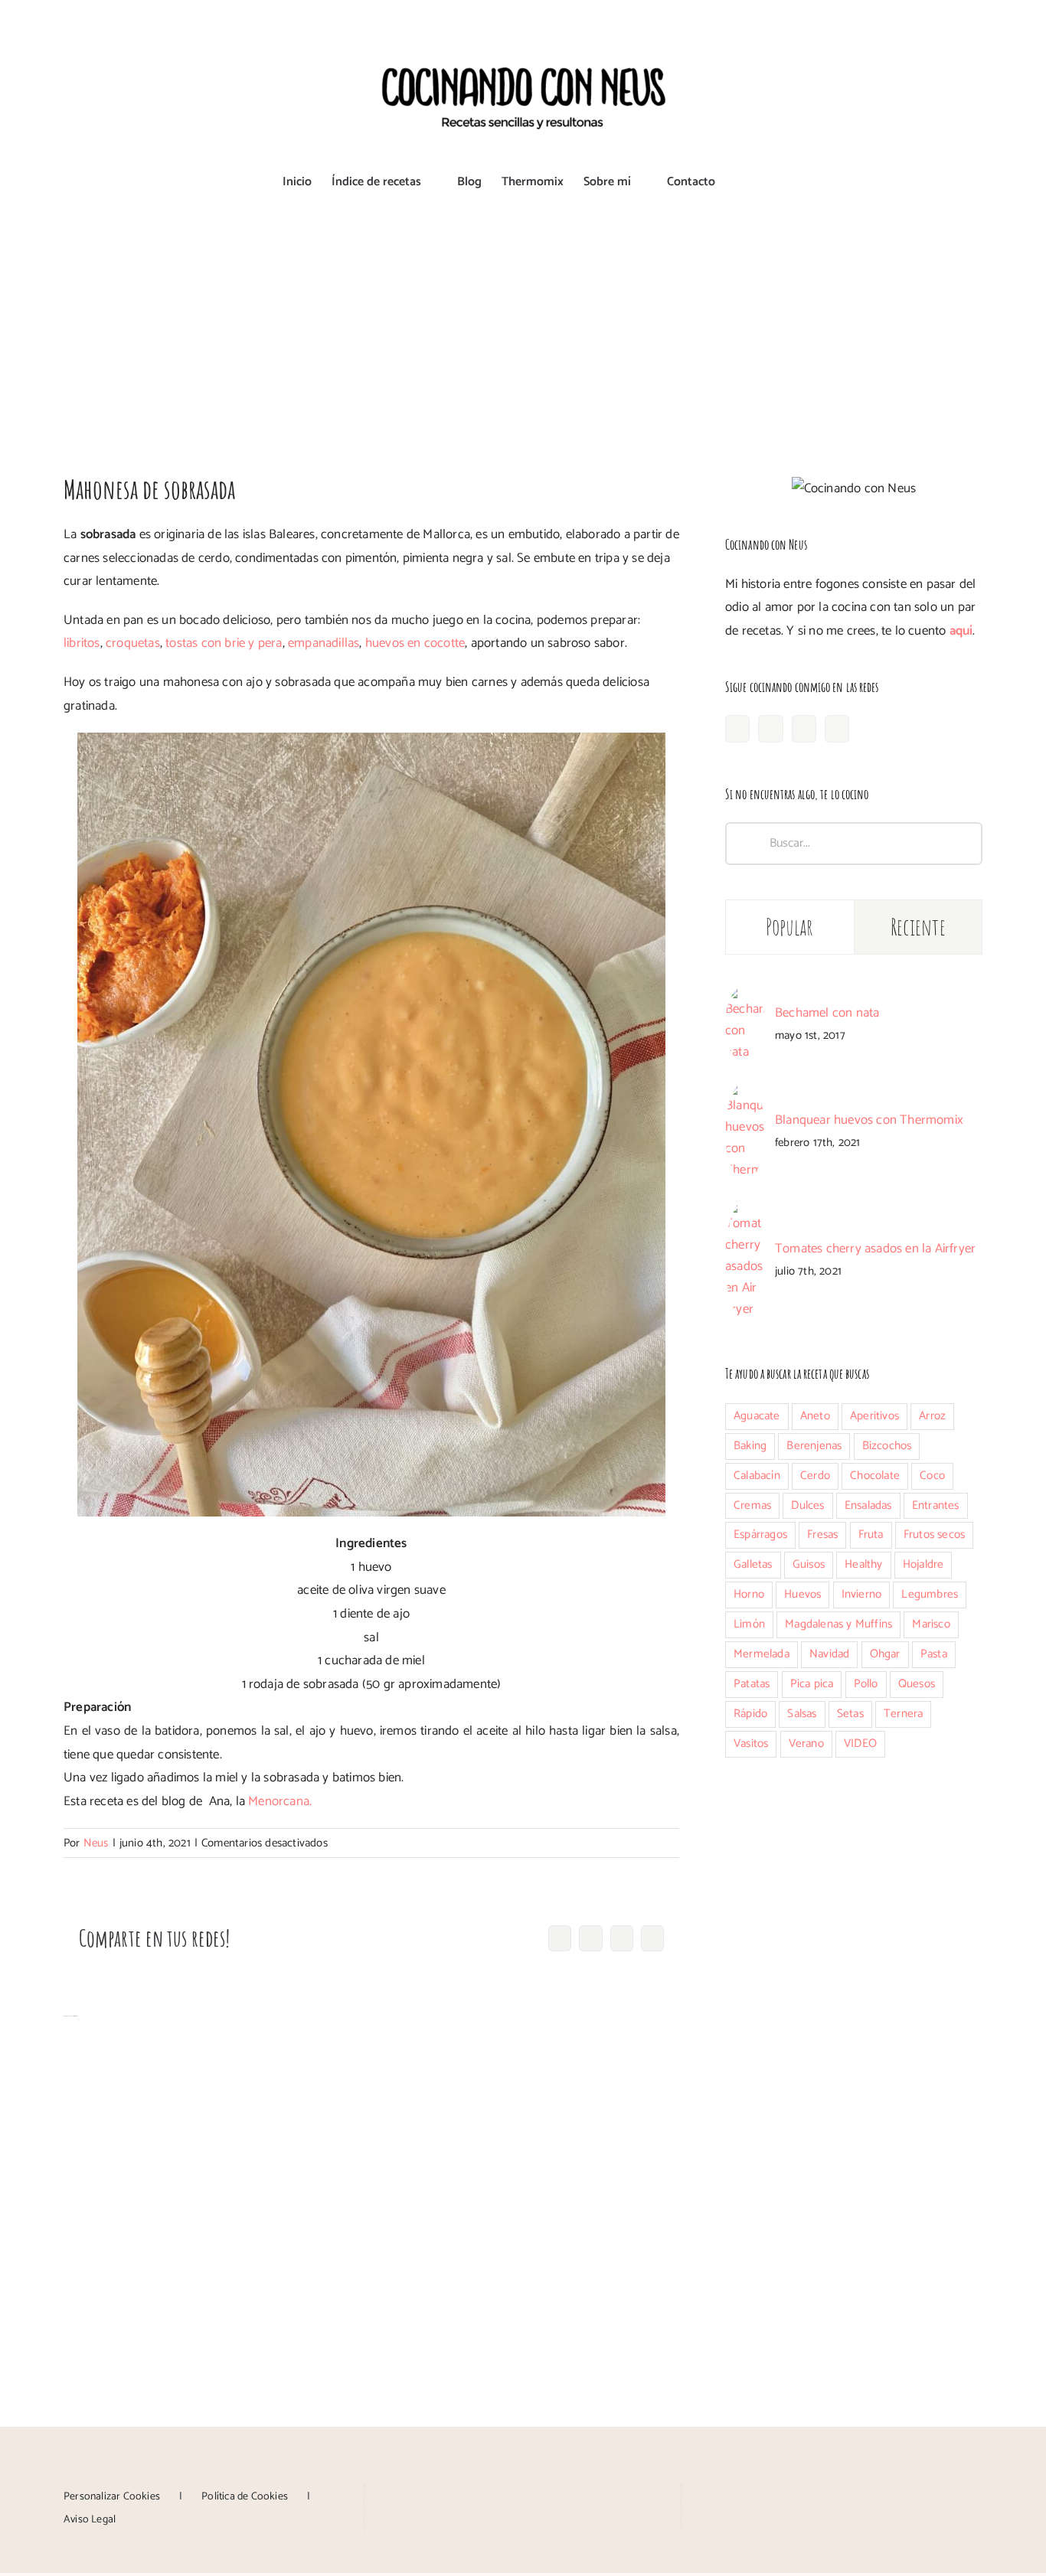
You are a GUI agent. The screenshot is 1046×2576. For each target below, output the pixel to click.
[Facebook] (737, 729)
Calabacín (757, 1476)
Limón (749, 1624)
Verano (806, 1743)
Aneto (815, 1416)
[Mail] (567, 2495)
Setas (850, 1714)
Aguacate (757, 1416)
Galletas (753, 1564)
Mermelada (762, 1654)
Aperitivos (874, 1416)
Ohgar (885, 1654)
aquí (961, 631)
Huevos (802, 1594)
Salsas (802, 1714)
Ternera (903, 1714)
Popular (790, 927)
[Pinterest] (804, 729)
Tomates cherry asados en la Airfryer (875, 1249)
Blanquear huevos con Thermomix (869, 1120)
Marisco (931, 1624)
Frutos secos (934, 1534)
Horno (749, 1594)
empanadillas (324, 643)
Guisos (809, 1564)
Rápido (750, 1714)
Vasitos (751, 1743)
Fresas (822, 1534)
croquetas (133, 643)
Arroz (932, 1416)
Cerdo (815, 1476)
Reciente (918, 927)
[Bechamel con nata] (745, 997)
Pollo (866, 1684)
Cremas (752, 1505)
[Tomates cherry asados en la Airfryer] (745, 1212)
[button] (740, 182)
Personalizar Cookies (112, 2497)
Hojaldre (923, 1564)
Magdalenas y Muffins (838, 1624)
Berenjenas (814, 1446)
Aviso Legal (90, 2520)
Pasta (934, 1654)
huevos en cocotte (415, 643)
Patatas (752, 1684)
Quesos (917, 1684)
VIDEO (860, 1743)
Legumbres (930, 1594)
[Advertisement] (523, 324)
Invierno (862, 1594)
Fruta (871, 1534)
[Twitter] (837, 729)
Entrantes (936, 1505)
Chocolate (875, 1476)
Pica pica (812, 1684)
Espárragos (760, 1534)
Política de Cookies (245, 2497)
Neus (96, 1843)
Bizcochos (887, 1446)
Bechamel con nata (827, 1013)
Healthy (863, 1564)
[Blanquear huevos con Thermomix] (745, 1094)
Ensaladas (868, 1505)
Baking (750, 1446)
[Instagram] (770, 729)
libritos (82, 643)
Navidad (829, 1654)
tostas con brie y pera (224, 643)
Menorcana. (280, 1801)
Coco (932, 1476)
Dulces (807, 1505)
